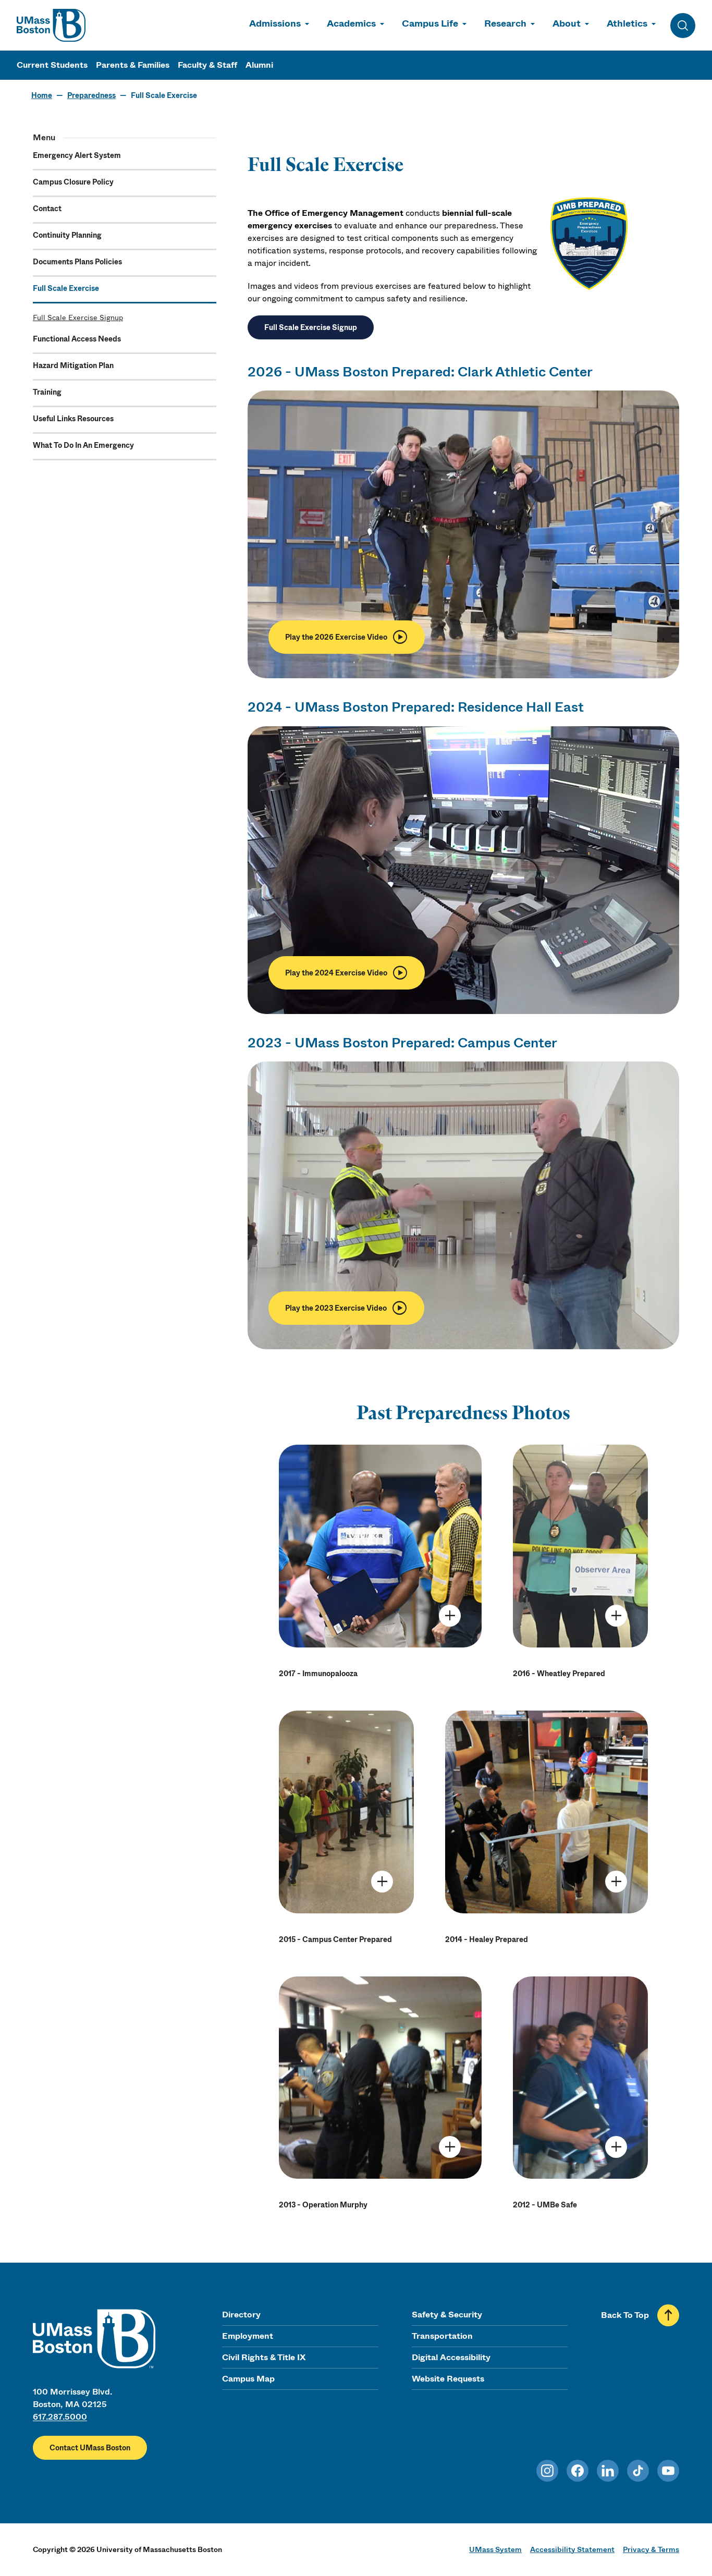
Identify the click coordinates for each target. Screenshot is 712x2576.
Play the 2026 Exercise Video (336, 637)
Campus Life (430, 23)
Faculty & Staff (207, 65)
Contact (47, 209)
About (567, 23)
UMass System (495, 2549)
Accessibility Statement (572, 2549)
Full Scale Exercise (66, 288)
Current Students (52, 65)
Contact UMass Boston (90, 2448)
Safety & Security (447, 2315)
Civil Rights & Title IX (264, 2357)
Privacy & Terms (651, 2549)
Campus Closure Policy (73, 182)
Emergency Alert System (77, 155)
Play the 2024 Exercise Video (336, 973)
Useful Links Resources (73, 419)
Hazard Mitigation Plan (73, 365)
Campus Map (248, 2379)
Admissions (275, 23)
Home (42, 95)
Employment (248, 2336)
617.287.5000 (60, 2417)
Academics (351, 23)
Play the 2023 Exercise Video (336, 1308)
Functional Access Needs (77, 339)
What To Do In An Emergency (83, 445)
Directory (241, 2315)
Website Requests (448, 2379)
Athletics (627, 23)
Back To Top (625, 2315)
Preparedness (91, 95)
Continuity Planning (67, 235)
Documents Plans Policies (77, 262)
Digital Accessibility (451, 2357)
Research (505, 23)
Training (47, 392)
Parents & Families (133, 65)
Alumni (259, 65)
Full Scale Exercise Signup (78, 318)
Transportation (442, 2336)
